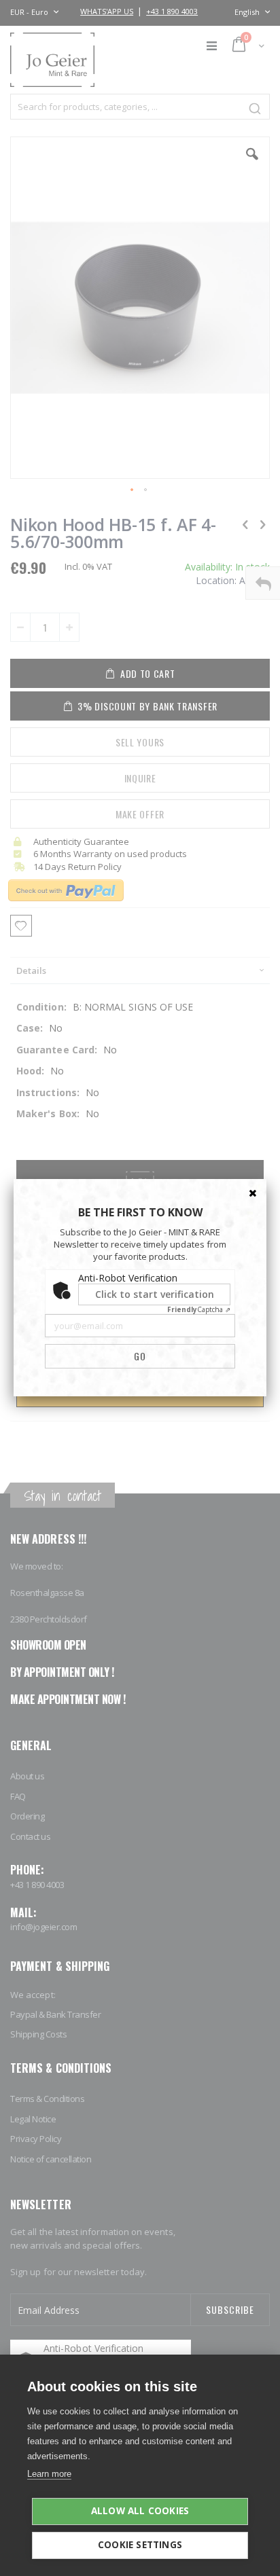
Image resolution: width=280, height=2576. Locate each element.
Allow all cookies (140, 2511)
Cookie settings (140, 2545)
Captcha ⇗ (199, 1309)
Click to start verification (155, 1294)
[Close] (253, 1193)
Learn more (49, 2474)
